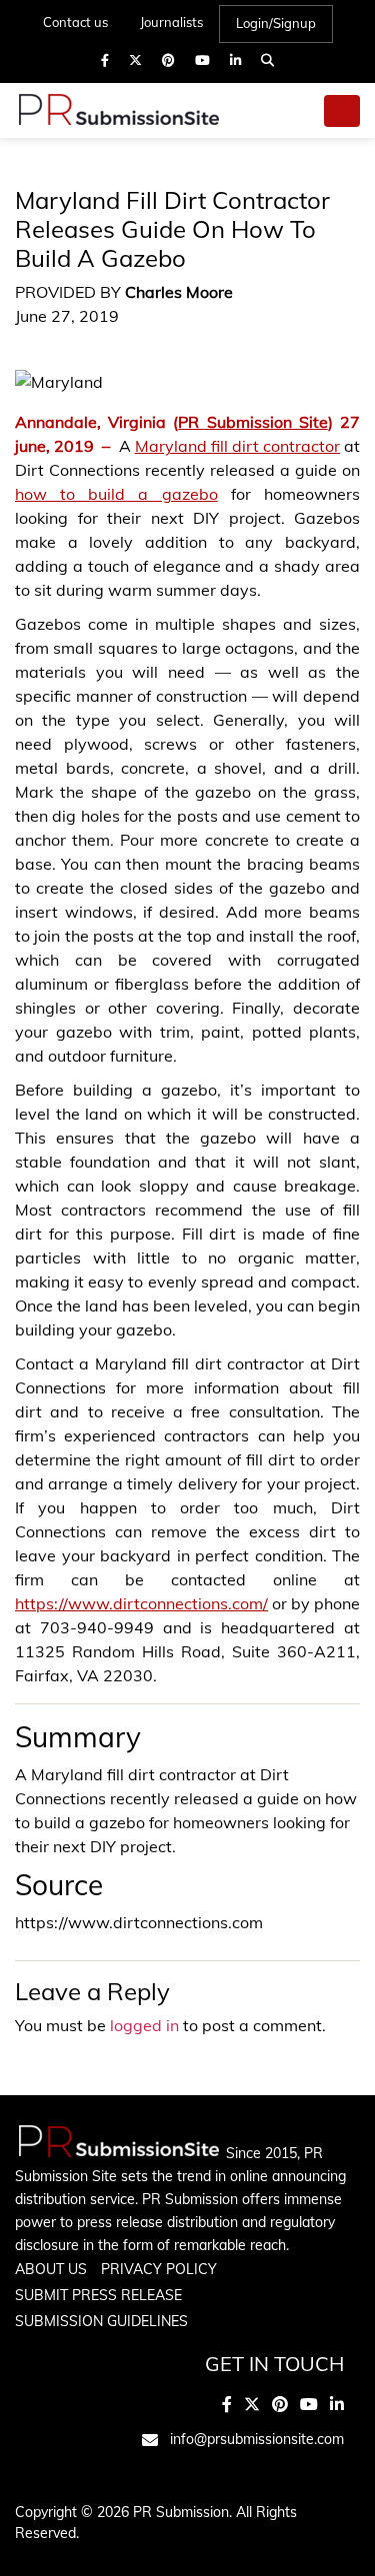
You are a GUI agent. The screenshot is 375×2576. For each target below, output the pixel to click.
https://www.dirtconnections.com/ (141, 1603)
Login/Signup (276, 23)
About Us (51, 2269)
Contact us (75, 22)
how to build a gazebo (116, 494)
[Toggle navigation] (342, 111)
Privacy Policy (159, 2269)
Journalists (171, 22)
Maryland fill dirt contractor (237, 446)
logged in (144, 2025)
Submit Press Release (98, 2295)
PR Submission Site (252, 422)
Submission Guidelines (101, 2321)
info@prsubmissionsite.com (257, 2439)
